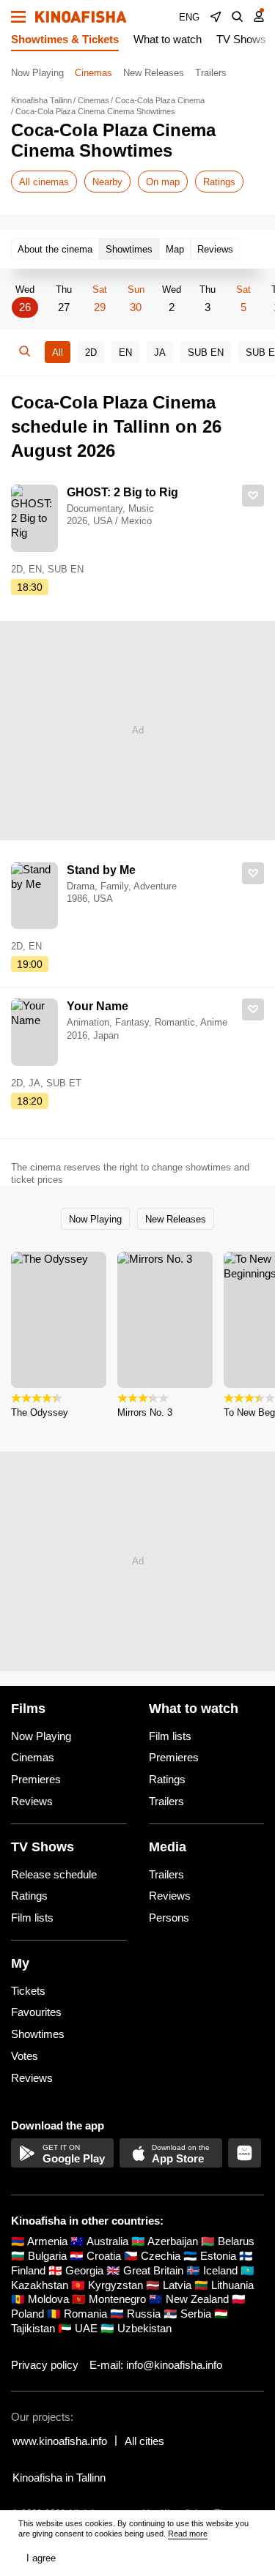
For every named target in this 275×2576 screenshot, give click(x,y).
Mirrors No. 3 (145, 1412)
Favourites (36, 2012)
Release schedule (54, 1874)
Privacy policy (45, 2365)
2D (91, 352)
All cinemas (44, 182)
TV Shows (241, 39)
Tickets (28, 1991)
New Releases (154, 73)
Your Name (98, 1006)
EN (125, 352)
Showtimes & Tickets (65, 39)
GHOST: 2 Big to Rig (122, 492)
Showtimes (38, 2034)
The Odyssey (40, 1412)
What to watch (168, 39)
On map (163, 182)
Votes (25, 2056)
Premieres (36, 1779)
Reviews (32, 1801)
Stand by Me (101, 870)
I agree (41, 2558)
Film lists (170, 1736)
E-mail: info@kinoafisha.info (156, 2365)
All (58, 352)
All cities (144, 2441)
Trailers (211, 73)
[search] (238, 17)
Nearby (107, 182)
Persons (169, 1918)
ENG (189, 17)
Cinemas (93, 73)
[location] (216, 17)
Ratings (219, 182)
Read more (188, 2534)
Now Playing (37, 73)
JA (160, 352)
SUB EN (206, 352)
